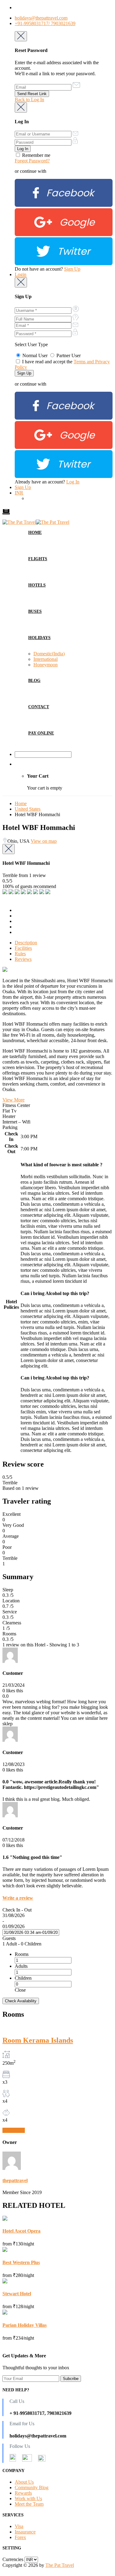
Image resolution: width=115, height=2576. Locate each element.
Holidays (39, 638)
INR (19, 493)
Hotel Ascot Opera (21, 2231)
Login (21, 274)
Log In (73, 482)
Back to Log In (29, 100)
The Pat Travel (60, 2565)
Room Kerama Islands (38, 2040)
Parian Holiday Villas (25, 2325)
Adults (21, 1966)
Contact (39, 707)
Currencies (13, 2559)
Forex (20, 2537)
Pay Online (41, 733)
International (46, 659)
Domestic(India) (49, 654)
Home (35, 533)
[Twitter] (64, 263)
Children (23, 1978)
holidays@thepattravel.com (41, 18)
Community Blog (32, 2487)
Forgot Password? (32, 161)
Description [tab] (26, 943)
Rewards (23, 2493)
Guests (9, 1938)
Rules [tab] (20, 954)
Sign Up (72, 269)
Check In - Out (17, 1910)
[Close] (21, 36)
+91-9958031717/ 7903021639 (45, 23)
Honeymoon (46, 665)
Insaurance (25, 2532)
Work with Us (28, 2498)
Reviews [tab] (23, 959)
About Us (24, 2482)
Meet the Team (29, 2504)
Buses (35, 611)
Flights (38, 559)
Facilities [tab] (23, 948)
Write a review (18, 1898)
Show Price (14, 2130)
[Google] (64, 234)
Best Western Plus (21, 2262)
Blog (34, 681)
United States (28, 809)
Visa (19, 2526)
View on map (44, 841)
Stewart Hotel (17, 2294)
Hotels (37, 585)
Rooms (22, 1954)
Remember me (36, 155)
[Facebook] (64, 205)
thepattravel (15, 2180)
